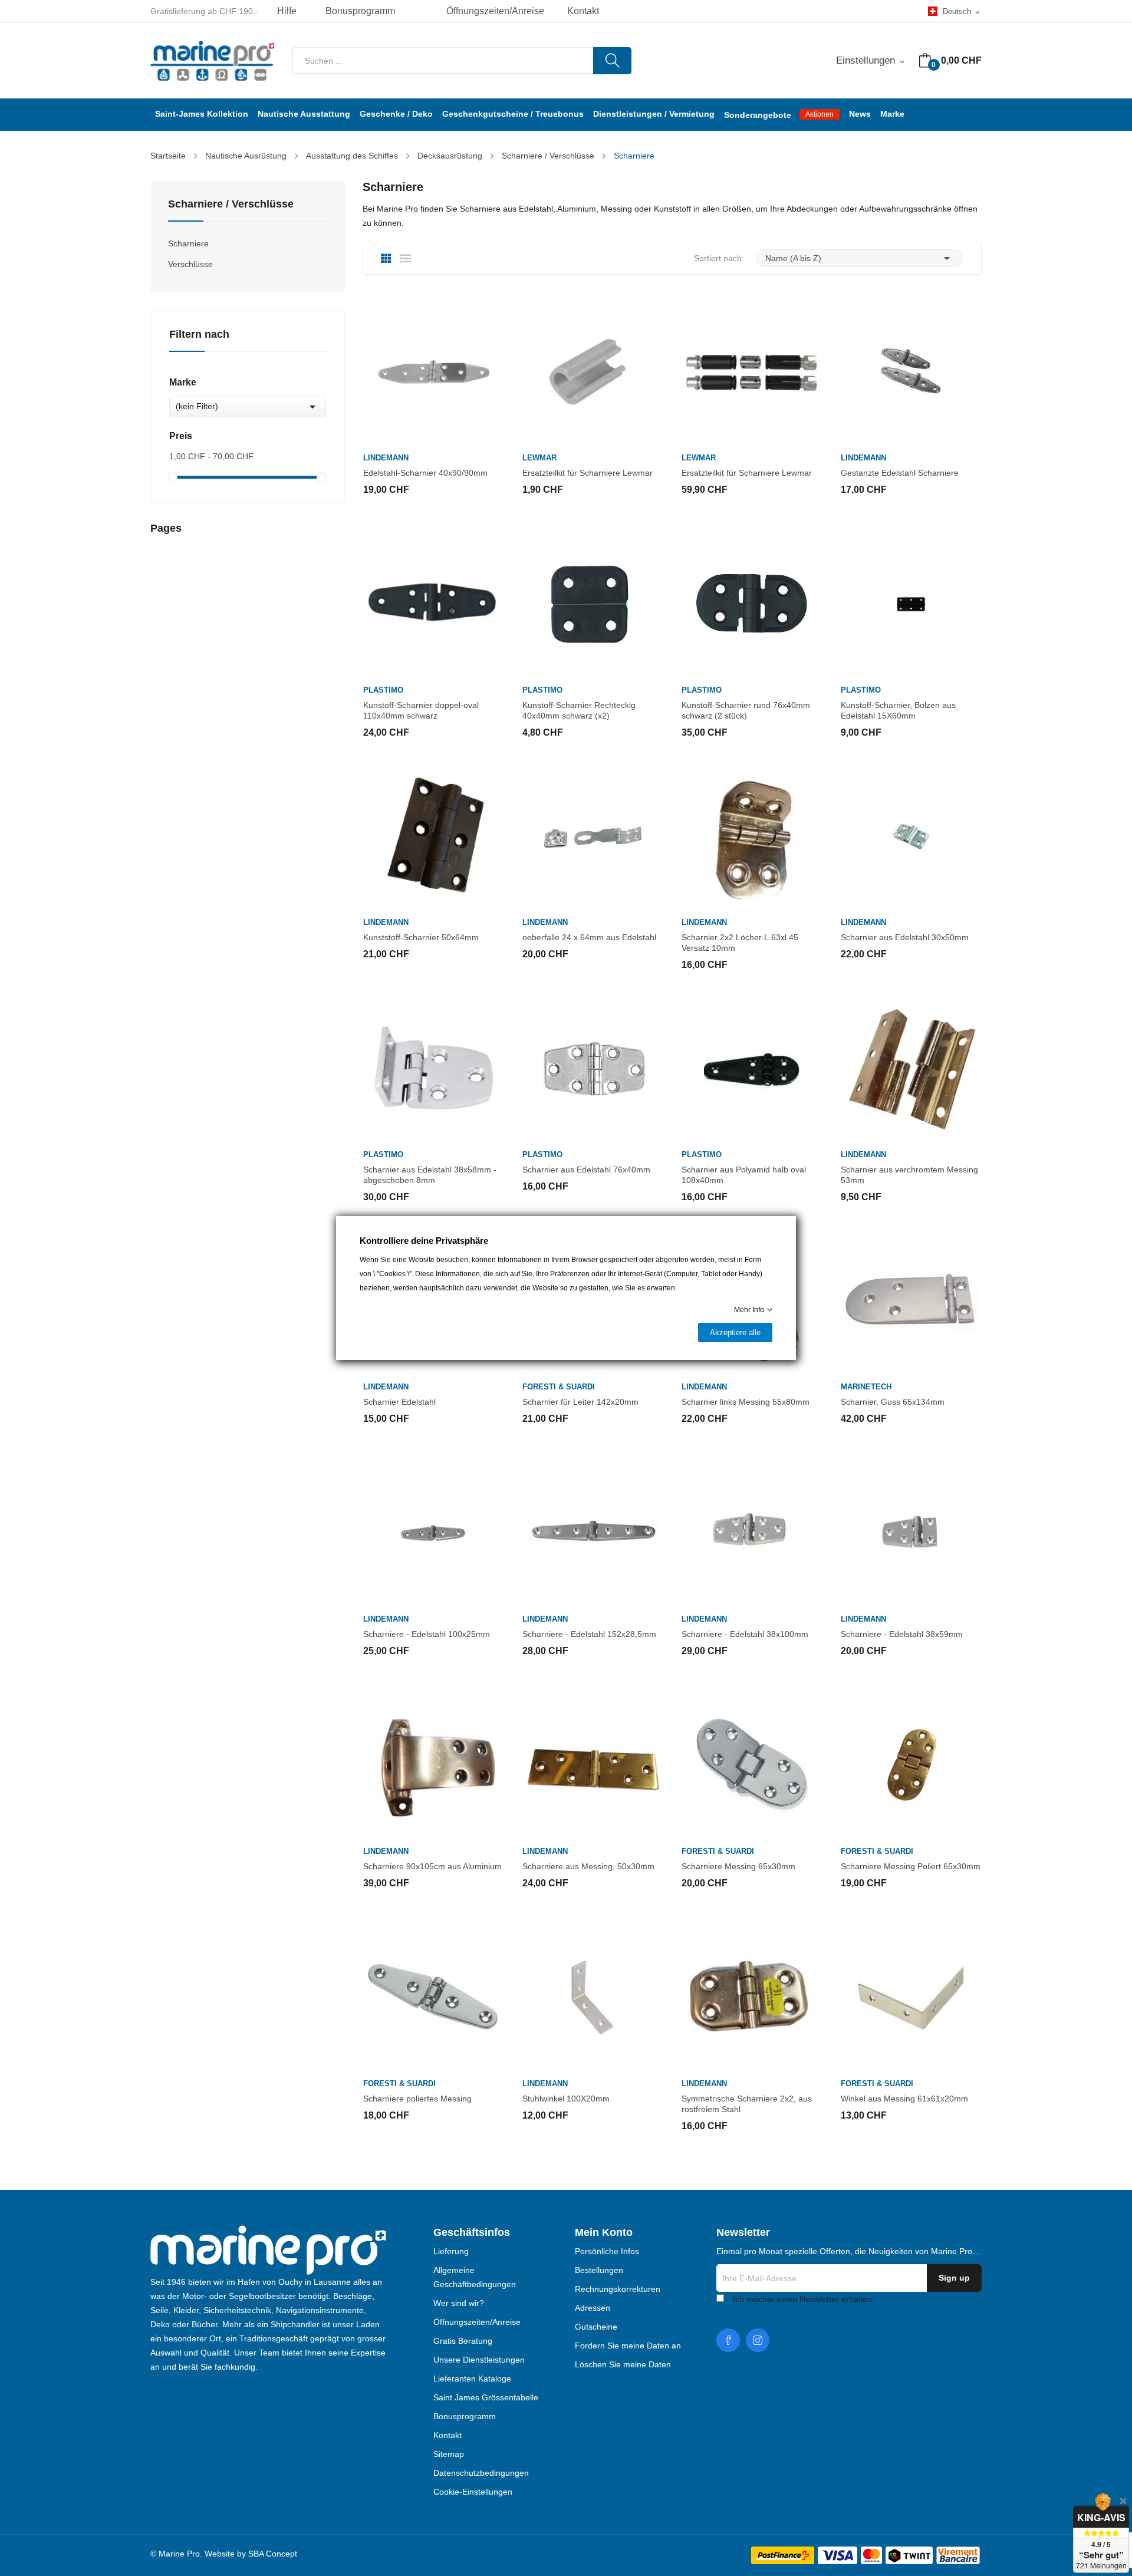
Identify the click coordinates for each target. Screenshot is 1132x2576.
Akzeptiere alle (735, 1333)
